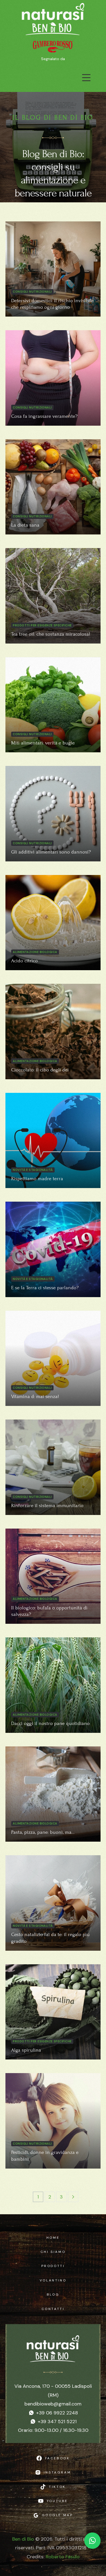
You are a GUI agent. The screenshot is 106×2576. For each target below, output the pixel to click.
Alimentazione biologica (35, 952)
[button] (86, 78)
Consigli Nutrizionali (32, 292)
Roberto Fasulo (63, 2557)
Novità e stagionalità (33, 1170)
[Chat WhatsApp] (92, 2541)
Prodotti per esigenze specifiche (42, 625)
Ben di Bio (23, 2539)
